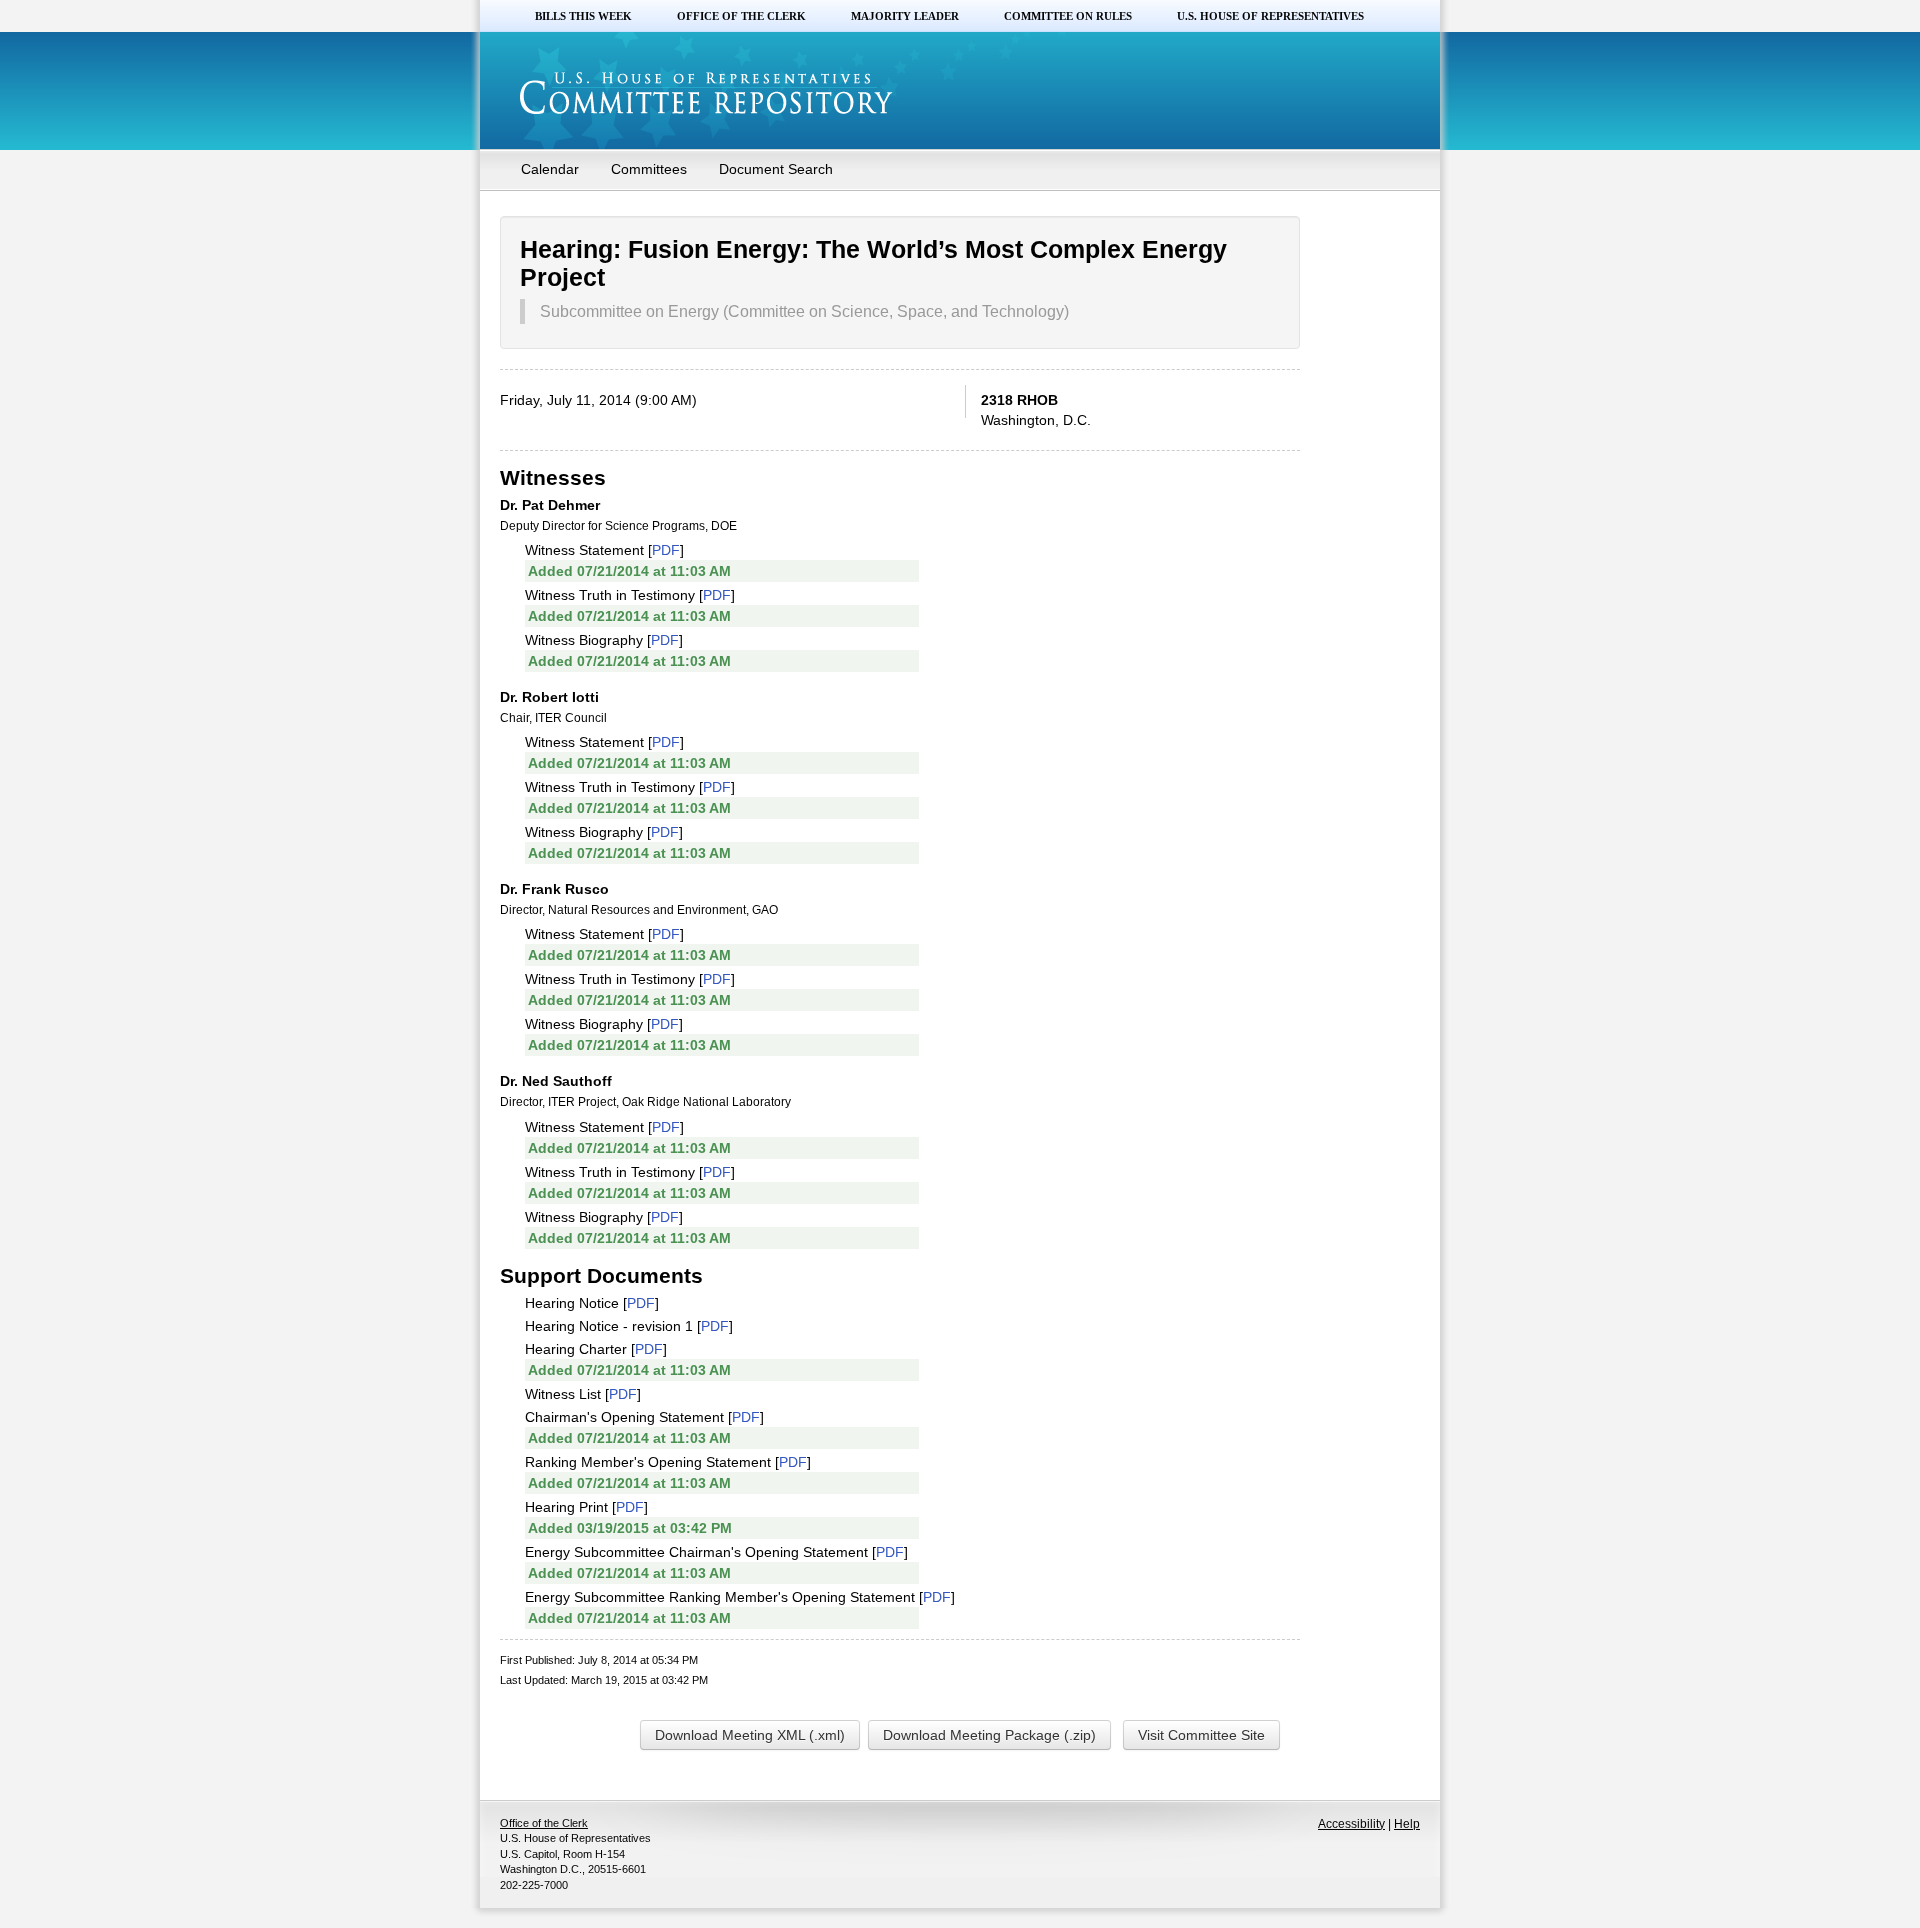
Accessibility (1351, 1824)
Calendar (550, 169)
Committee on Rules (1068, 16)
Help (1407, 1824)
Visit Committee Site (1201, 1735)
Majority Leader (905, 16)
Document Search (776, 169)
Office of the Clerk (741, 16)
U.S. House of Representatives (1270, 16)
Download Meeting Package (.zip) (989, 1735)
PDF (666, 550)
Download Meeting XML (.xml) (750, 1735)
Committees (649, 169)
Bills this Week (583, 16)
